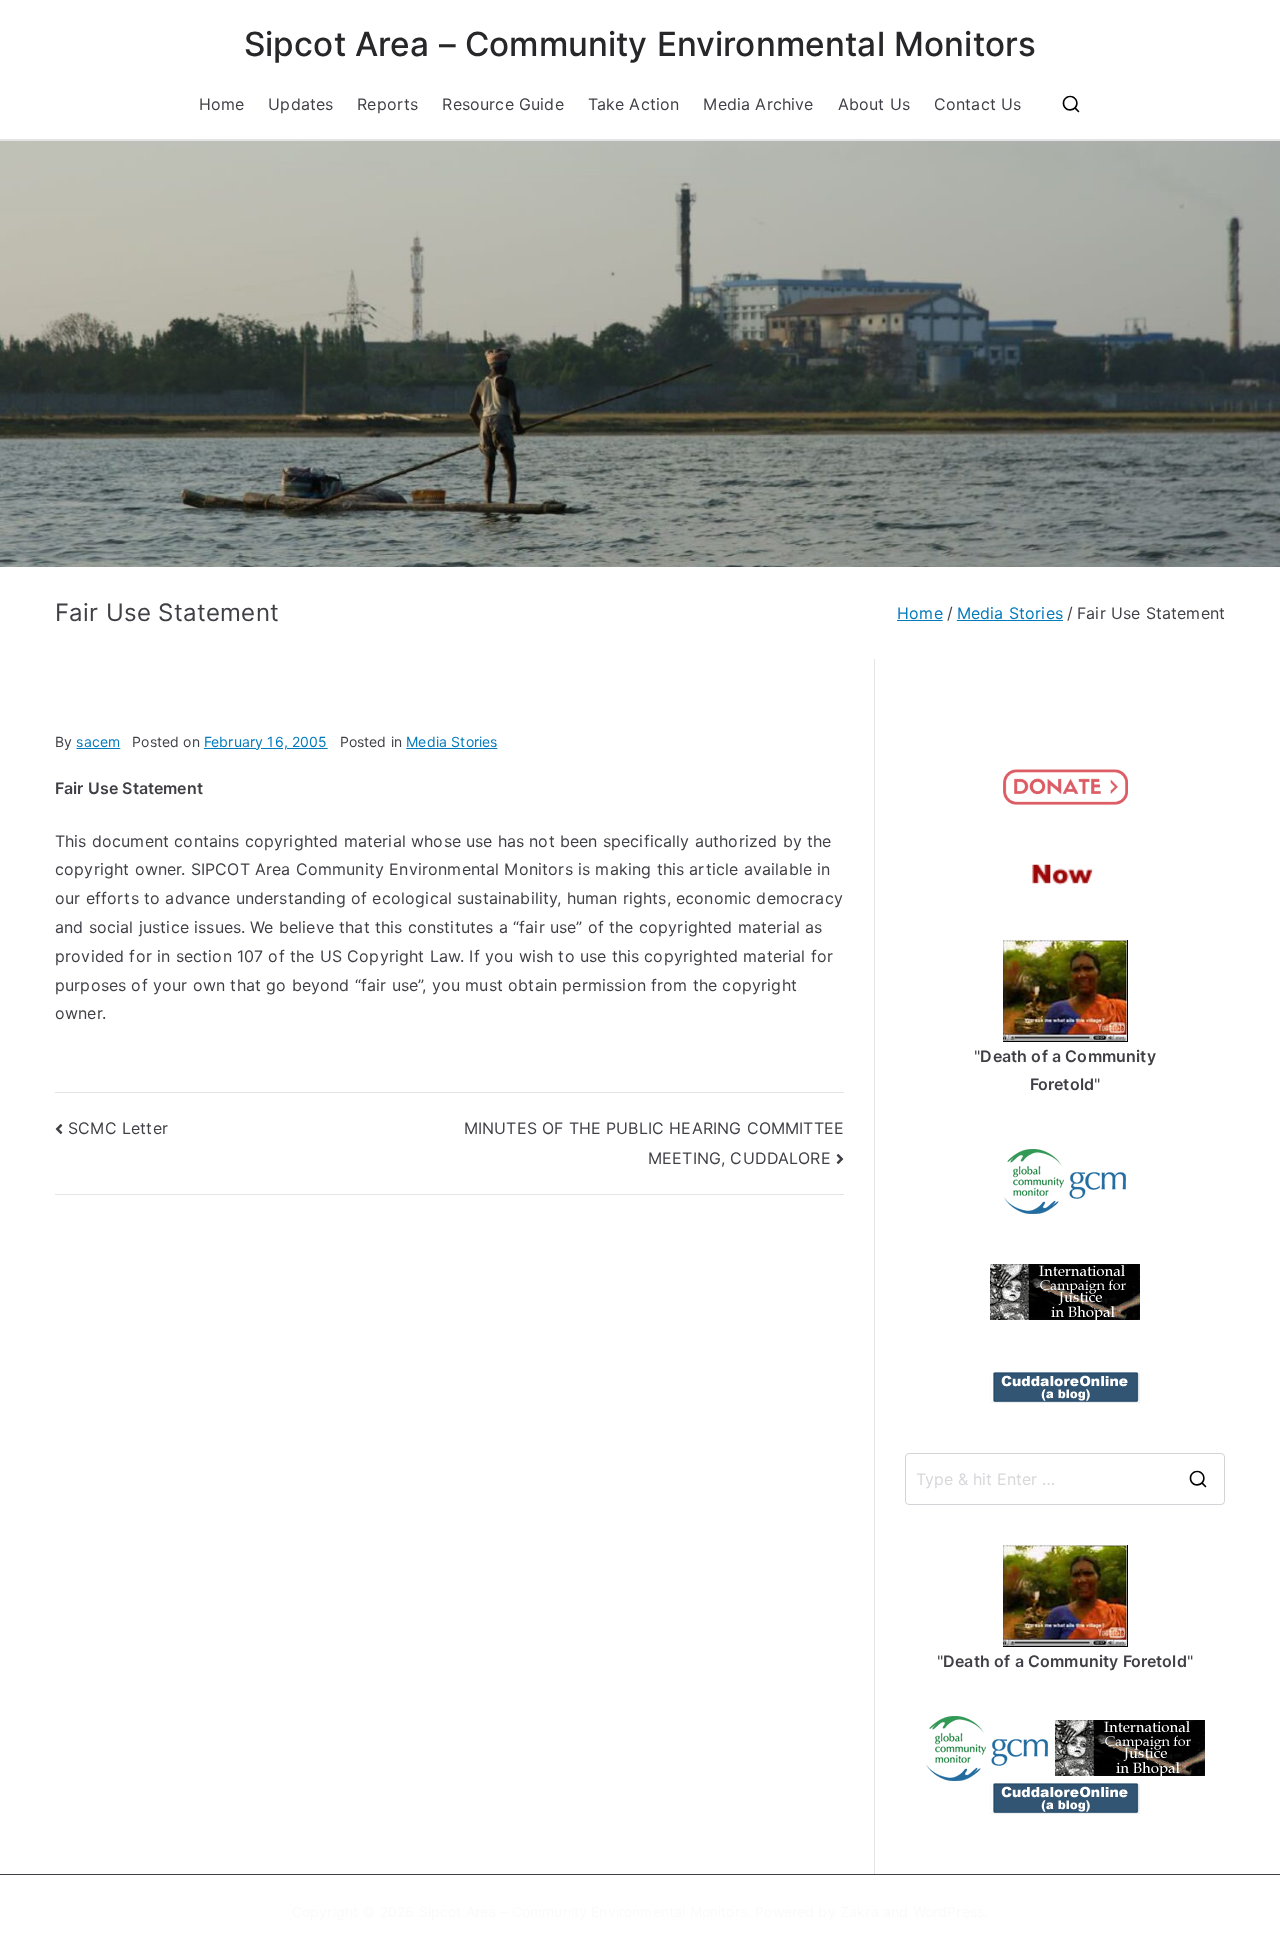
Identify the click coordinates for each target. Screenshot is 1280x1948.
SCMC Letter (118, 1128)
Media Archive (758, 104)
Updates (300, 104)
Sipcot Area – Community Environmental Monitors (640, 44)
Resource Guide (502, 104)
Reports (387, 104)
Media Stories (451, 741)
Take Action (634, 104)
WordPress (948, 1911)
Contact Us (978, 104)
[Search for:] (1065, 1479)
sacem (98, 741)
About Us (874, 104)
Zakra (859, 1911)
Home (222, 104)
